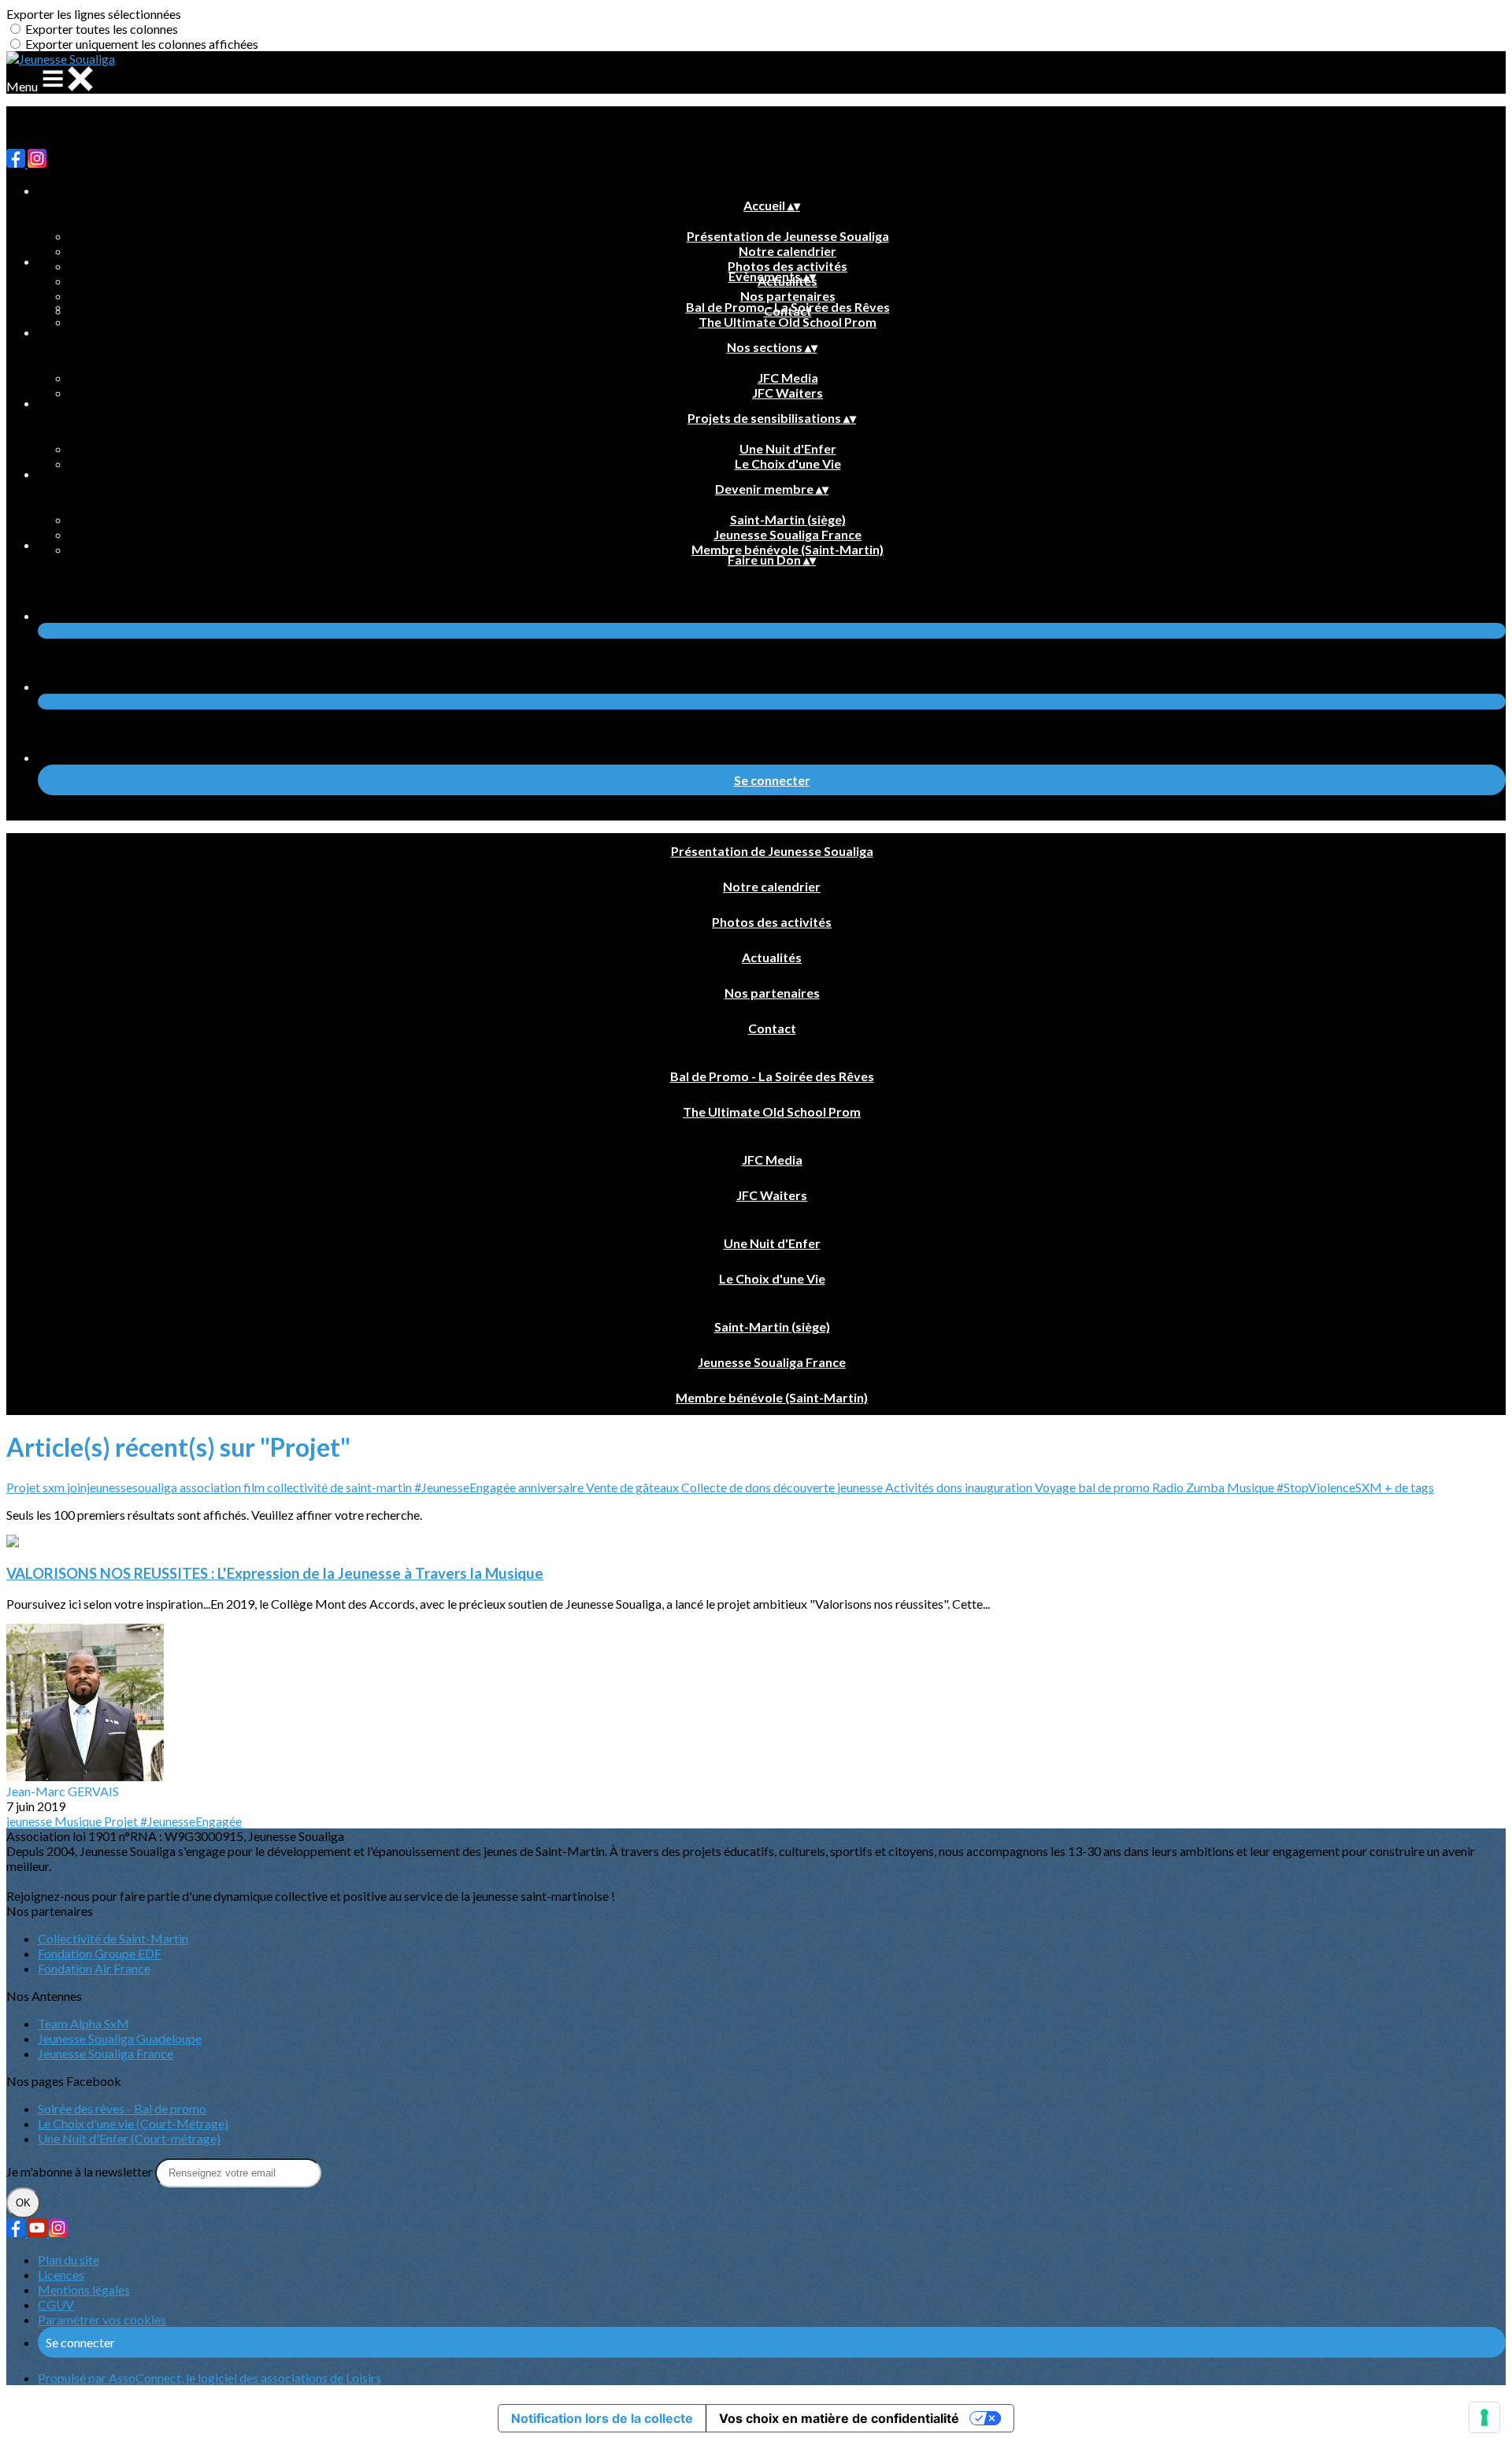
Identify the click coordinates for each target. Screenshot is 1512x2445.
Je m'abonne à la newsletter (81, 2171)
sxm (55, 1487)
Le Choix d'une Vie (788, 463)
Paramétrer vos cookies (102, 2319)
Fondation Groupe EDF (100, 1953)
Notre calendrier (787, 251)
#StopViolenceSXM (1330, 1487)
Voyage (1056, 1487)
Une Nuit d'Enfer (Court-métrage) (129, 2138)
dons (951, 1487)
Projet (24, 1487)
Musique (1252, 1487)
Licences (61, 2275)
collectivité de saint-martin (341, 1487)
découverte (805, 1487)
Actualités (772, 957)
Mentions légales (84, 2289)
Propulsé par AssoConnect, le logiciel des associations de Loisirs (209, 2378)
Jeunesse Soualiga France (787, 534)
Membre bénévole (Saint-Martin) (787, 549)
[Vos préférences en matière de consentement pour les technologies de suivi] (1484, 2417)
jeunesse (861, 1487)
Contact (772, 1028)
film (255, 1487)
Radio (1169, 1487)
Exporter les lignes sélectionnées (94, 14)
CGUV (56, 2304)
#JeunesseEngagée (466, 1487)
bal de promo (1115, 1487)
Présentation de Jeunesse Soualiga (788, 236)
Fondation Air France (94, 1968)
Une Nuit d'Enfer (788, 448)
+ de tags (1409, 1487)
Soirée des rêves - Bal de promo (122, 2108)
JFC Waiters (787, 393)
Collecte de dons (727, 1487)
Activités (911, 1487)
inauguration (1000, 1487)
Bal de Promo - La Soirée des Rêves (788, 307)
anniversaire (552, 1487)
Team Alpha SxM (83, 2023)
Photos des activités (787, 266)
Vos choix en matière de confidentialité (839, 2418)
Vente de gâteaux (634, 1487)
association (211, 1487)
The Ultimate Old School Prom (787, 322)
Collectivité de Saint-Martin (113, 1938)
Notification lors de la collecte (602, 2418)
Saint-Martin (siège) (788, 519)
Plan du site (69, 2260)
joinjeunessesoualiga (123, 1487)
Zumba (1206, 1487)
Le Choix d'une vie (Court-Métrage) (133, 2123)
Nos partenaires (788, 296)
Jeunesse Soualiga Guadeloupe (120, 2038)
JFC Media (788, 378)
